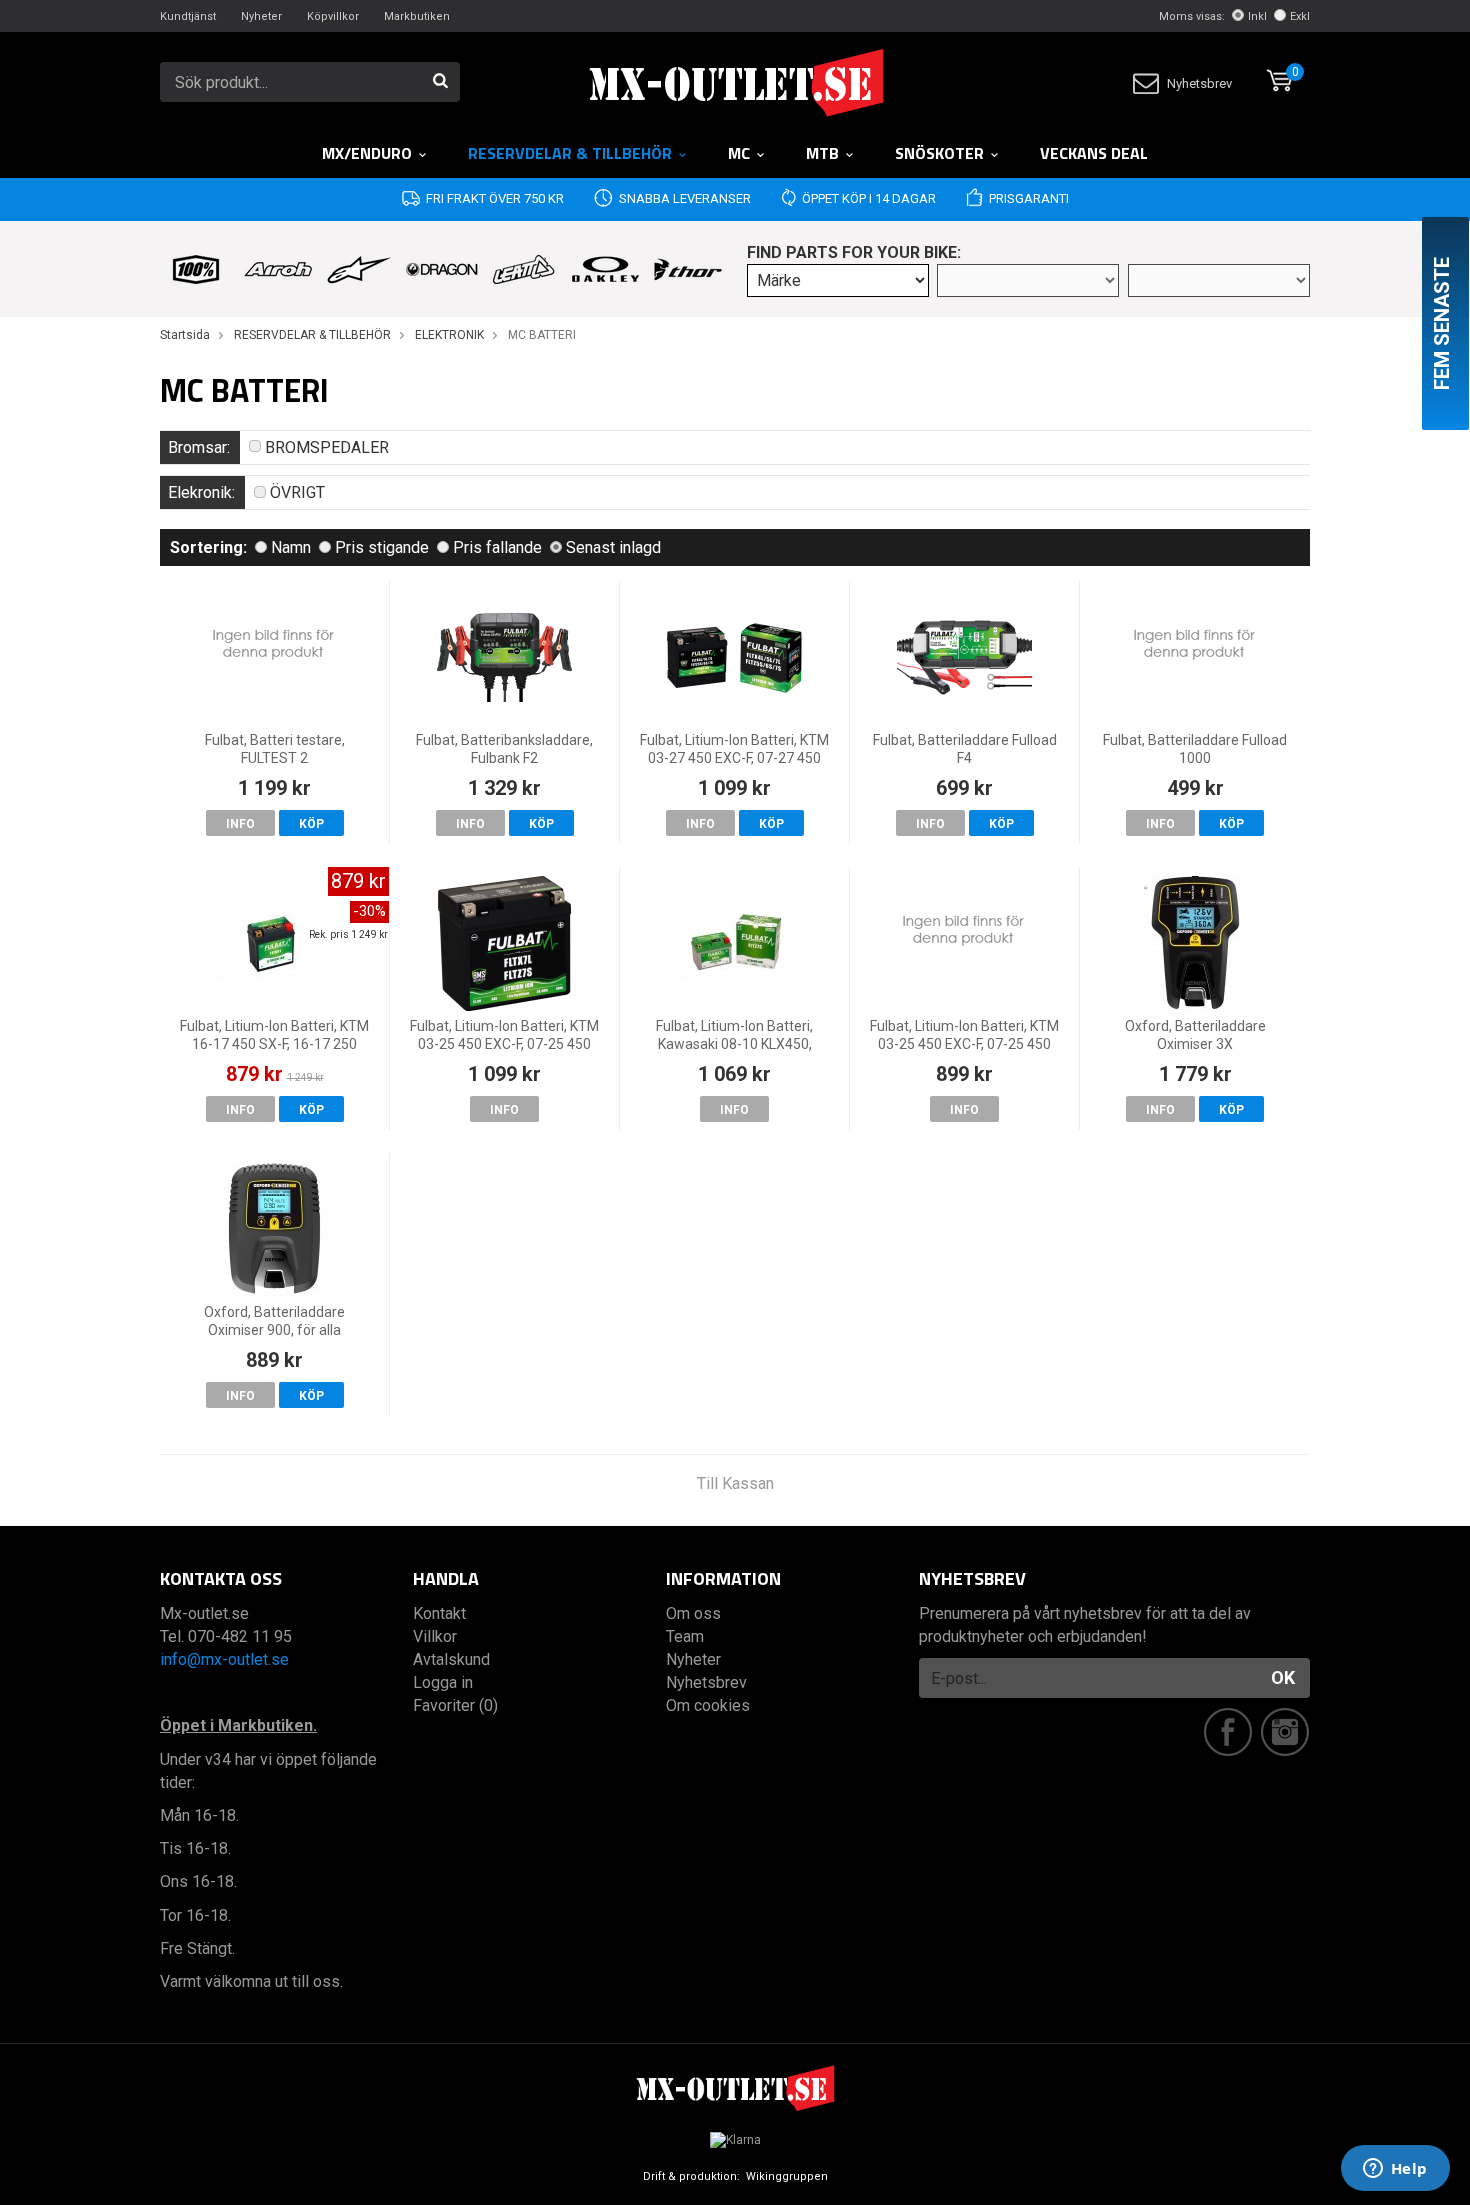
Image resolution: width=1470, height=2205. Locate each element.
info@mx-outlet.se (224, 1659)
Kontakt (439, 1613)
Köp (311, 824)
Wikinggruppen (787, 2176)
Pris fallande (497, 547)
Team (685, 1636)
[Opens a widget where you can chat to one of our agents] (1395, 2170)
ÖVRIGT (297, 492)
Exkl (1300, 16)
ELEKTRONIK (449, 335)
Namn (291, 547)
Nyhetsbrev (1199, 83)
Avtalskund (451, 1659)
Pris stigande (382, 547)
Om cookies (708, 1705)
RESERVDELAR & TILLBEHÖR (570, 153)
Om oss (693, 1613)
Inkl (1257, 16)
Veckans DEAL (1094, 153)
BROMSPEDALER (327, 447)
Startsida (185, 335)
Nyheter (261, 16)
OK (1283, 1677)
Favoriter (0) (455, 1705)
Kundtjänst (188, 16)
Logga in (443, 1682)
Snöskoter (939, 153)
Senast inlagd (613, 547)
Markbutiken (417, 16)
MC (739, 153)
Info (240, 824)
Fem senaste (1442, 323)
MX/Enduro (367, 153)
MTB (822, 153)
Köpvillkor (333, 16)
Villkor (435, 1636)
